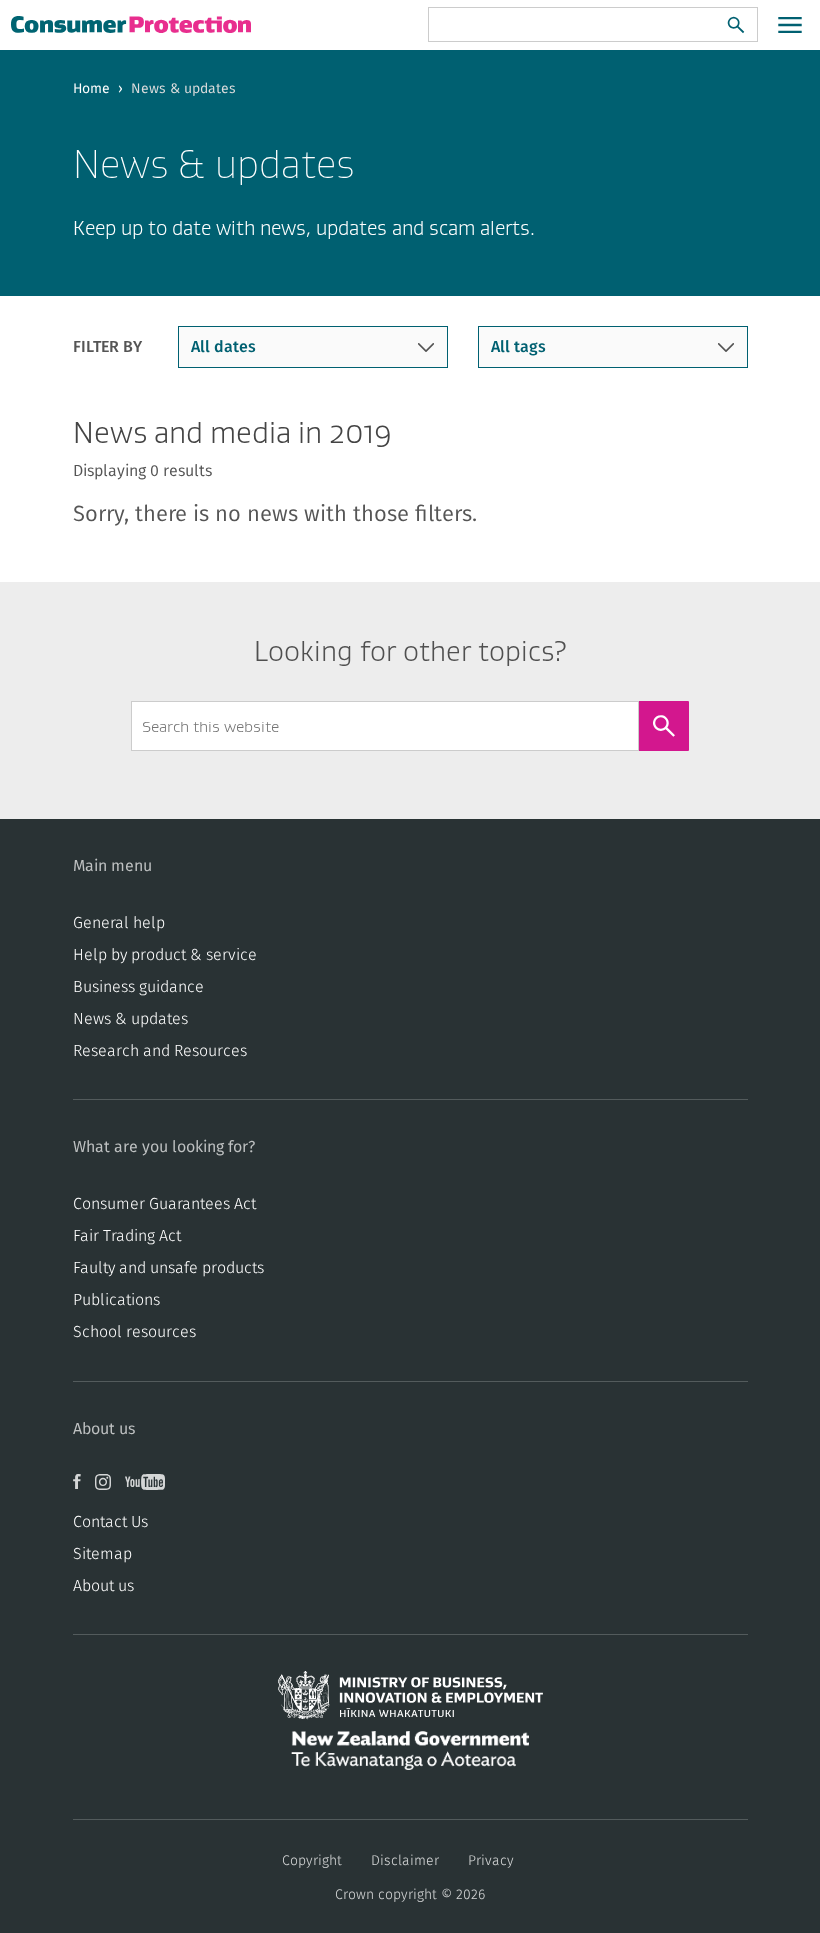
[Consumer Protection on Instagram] (110, 1489)
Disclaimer (405, 1861)
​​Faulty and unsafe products (168, 1268)
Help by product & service (165, 955)
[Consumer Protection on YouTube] (150, 1489)
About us (103, 1586)
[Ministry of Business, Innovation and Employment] (410, 1701)
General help (119, 923)
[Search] (736, 25)
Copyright (312, 1861)
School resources (134, 1332)
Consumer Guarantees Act (164, 1204)
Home (91, 89)
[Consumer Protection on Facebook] (84, 1489)
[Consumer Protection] (133, 24)
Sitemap (102, 1554)
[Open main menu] (790, 25)
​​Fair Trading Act (127, 1236)
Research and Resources (160, 1051)
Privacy (491, 1861)
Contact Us (110, 1522)
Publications (116, 1300)
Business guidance (138, 987)
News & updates (130, 1019)
